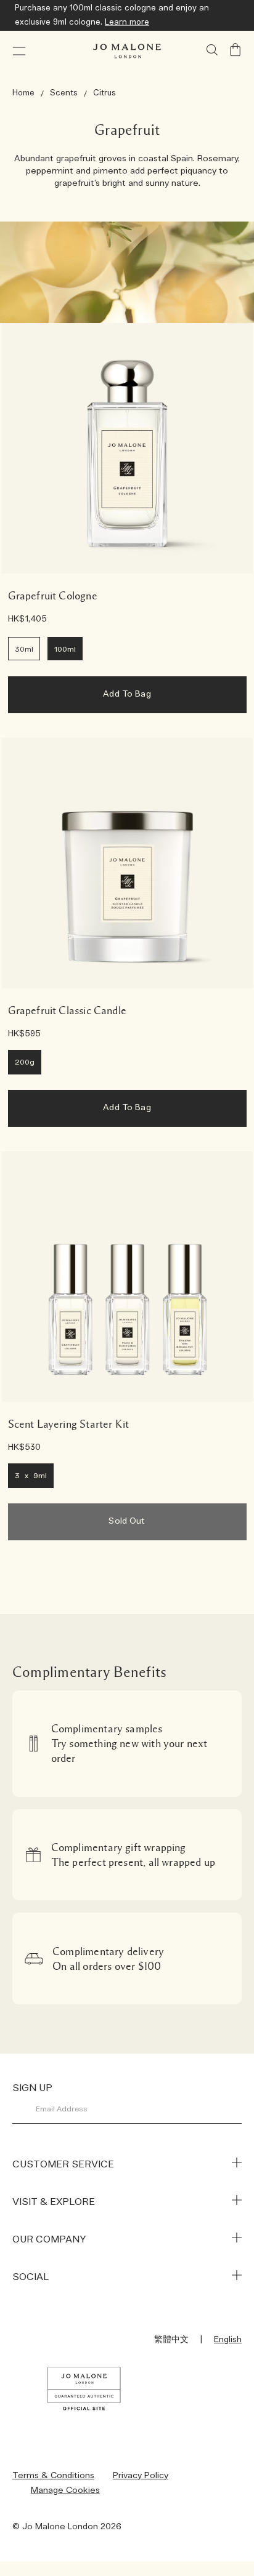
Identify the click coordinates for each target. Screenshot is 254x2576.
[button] (19, 51)
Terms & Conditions (53, 2476)
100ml (65, 649)
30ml (24, 649)
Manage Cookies (65, 2490)
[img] (236, 50)
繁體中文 (171, 2340)
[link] (127, 448)
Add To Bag (127, 694)
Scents (64, 93)
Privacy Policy (141, 2476)
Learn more (127, 22)
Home (23, 93)
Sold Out (127, 1521)
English (228, 2340)
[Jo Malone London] (127, 51)
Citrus (104, 93)
